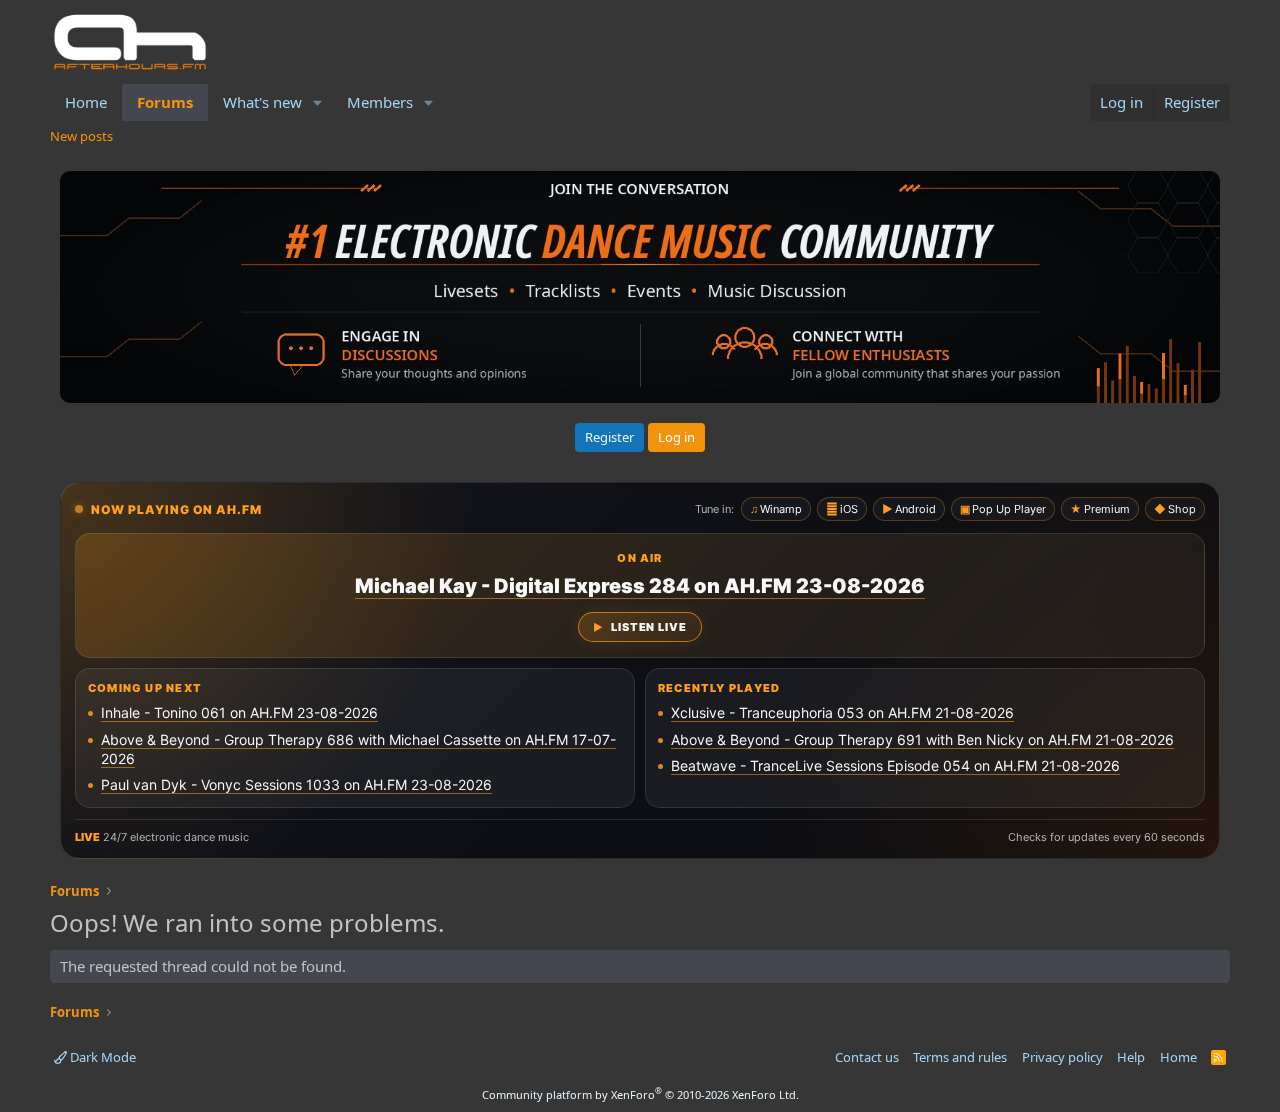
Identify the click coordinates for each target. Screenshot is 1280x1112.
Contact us (867, 1057)
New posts (81, 136)
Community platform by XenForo (640, 1094)
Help (1131, 1057)
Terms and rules (960, 1057)
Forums (165, 102)
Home (86, 102)
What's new (262, 102)
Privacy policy (1062, 1057)
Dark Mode (101, 1057)
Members (380, 102)
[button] (318, 102)
